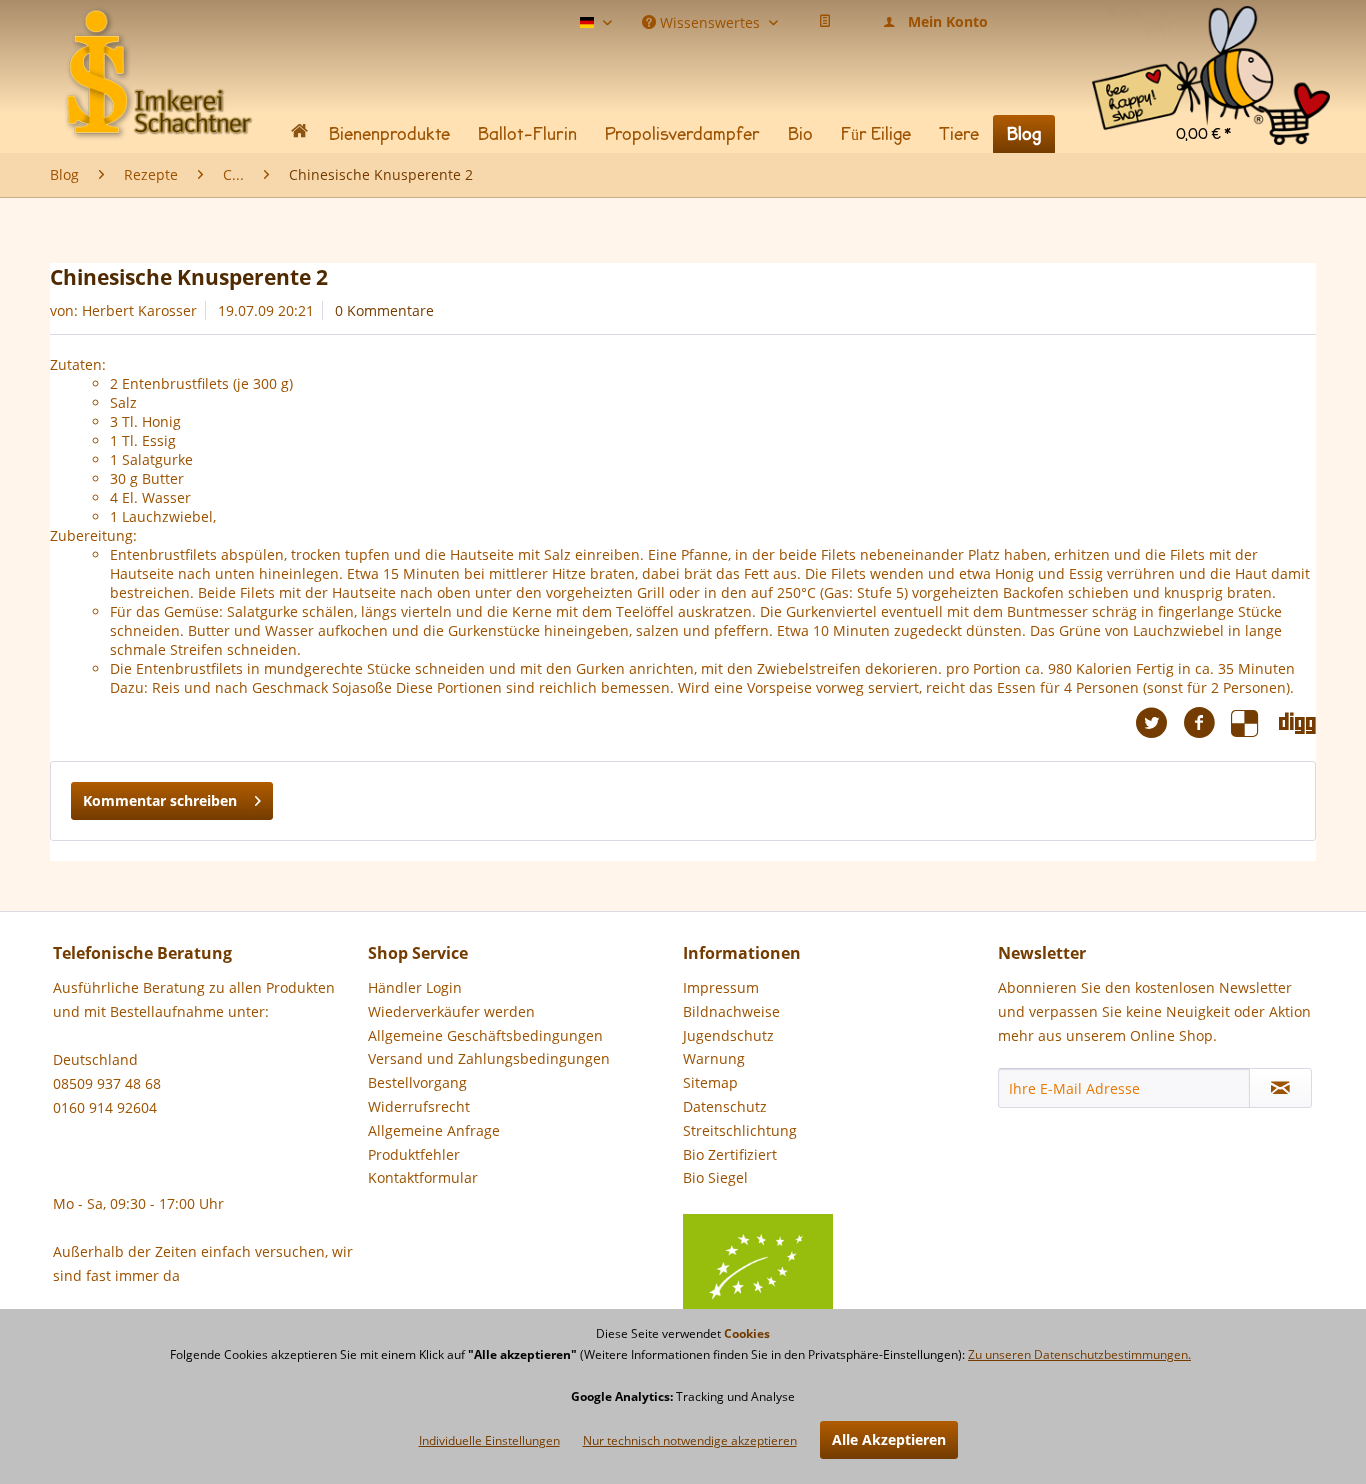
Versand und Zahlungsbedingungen (489, 1058)
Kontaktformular (423, 1177)
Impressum (721, 987)
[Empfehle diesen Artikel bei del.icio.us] (1255, 723)
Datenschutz (725, 1106)
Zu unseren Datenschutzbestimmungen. (1079, 1354)
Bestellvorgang (417, 1082)
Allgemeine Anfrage (434, 1130)
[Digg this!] (1297, 723)
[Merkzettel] (825, 22)
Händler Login (415, 987)
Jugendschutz (728, 1035)
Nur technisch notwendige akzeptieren (690, 1440)
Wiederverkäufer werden (451, 1011)
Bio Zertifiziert (730, 1154)
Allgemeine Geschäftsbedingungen (485, 1035)
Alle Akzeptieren (889, 1439)
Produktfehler (414, 1154)
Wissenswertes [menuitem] (710, 21)
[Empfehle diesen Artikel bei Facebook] (1207, 723)
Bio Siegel (715, 1177)
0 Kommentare (384, 310)
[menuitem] (1211, 29)
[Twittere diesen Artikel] (1159, 723)
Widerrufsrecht (419, 1106)
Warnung (714, 1058)
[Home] (299, 134)
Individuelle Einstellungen (489, 1440)
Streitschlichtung (740, 1130)
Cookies (747, 1333)
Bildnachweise (731, 1011)
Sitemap (710, 1082)
